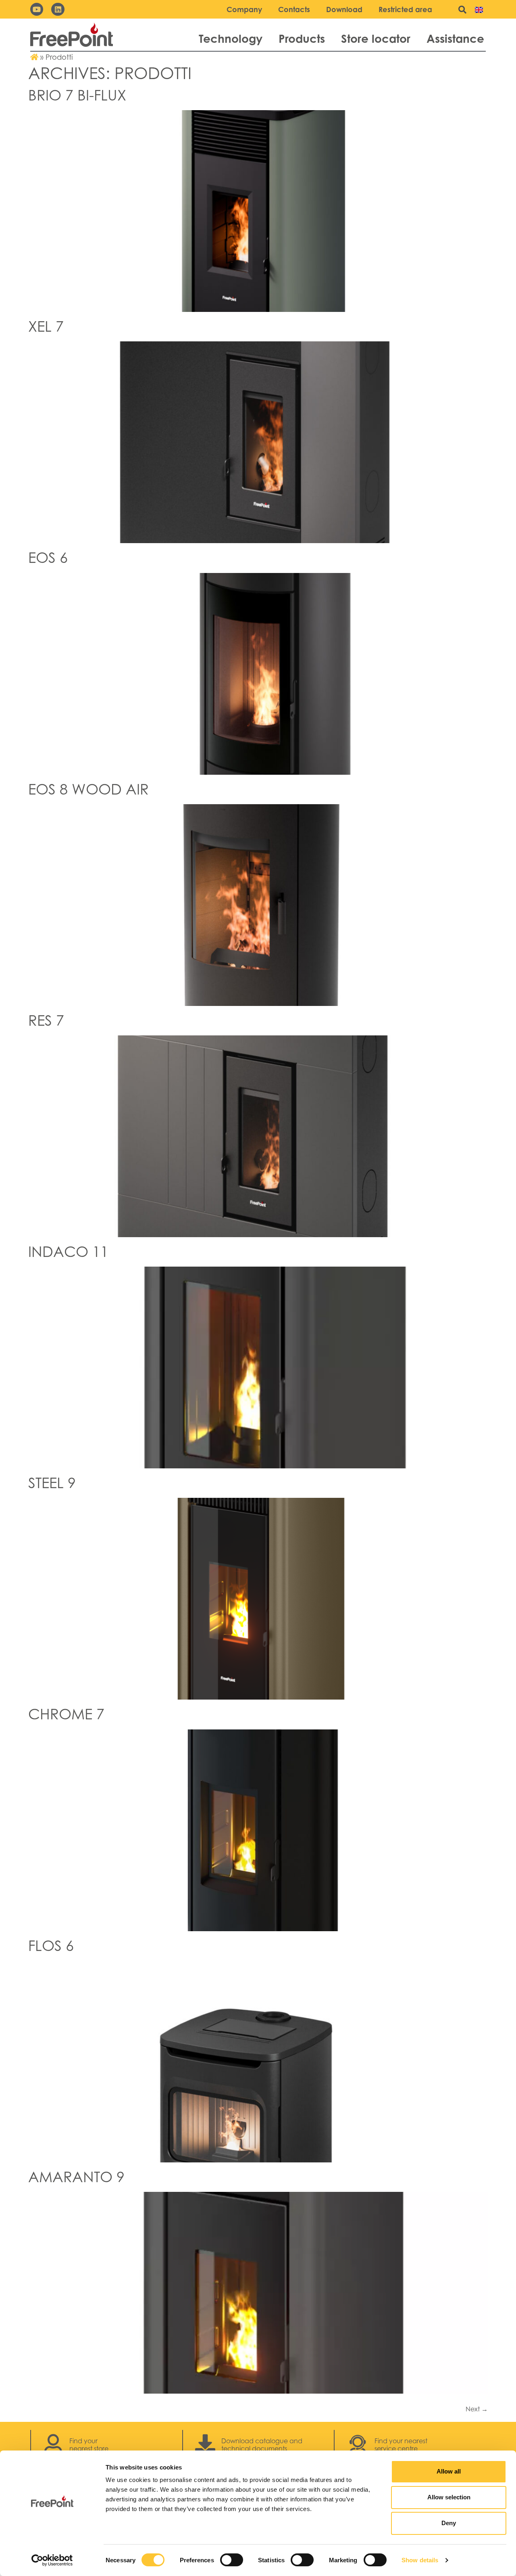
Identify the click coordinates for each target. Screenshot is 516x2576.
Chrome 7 (66, 1714)
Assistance (455, 39)
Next (477, 2409)
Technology (231, 39)
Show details (420, 2560)
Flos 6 (51, 1946)
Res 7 (46, 1020)
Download (344, 9)
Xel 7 (46, 326)
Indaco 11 (68, 1251)
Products (302, 39)
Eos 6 (48, 557)
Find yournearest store (89, 2445)
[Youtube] (37, 9)
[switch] (232, 2560)
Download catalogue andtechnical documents (262, 2445)
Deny (449, 2523)
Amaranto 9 (78, 2177)
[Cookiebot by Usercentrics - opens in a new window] (52, 2560)
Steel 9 (52, 1483)
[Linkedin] (58, 9)
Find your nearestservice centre (401, 2445)
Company (244, 9)
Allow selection (449, 2497)
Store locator (376, 39)
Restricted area (405, 9)
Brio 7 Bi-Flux (77, 95)
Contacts (294, 9)
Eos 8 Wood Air (88, 789)
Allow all (449, 2471)
